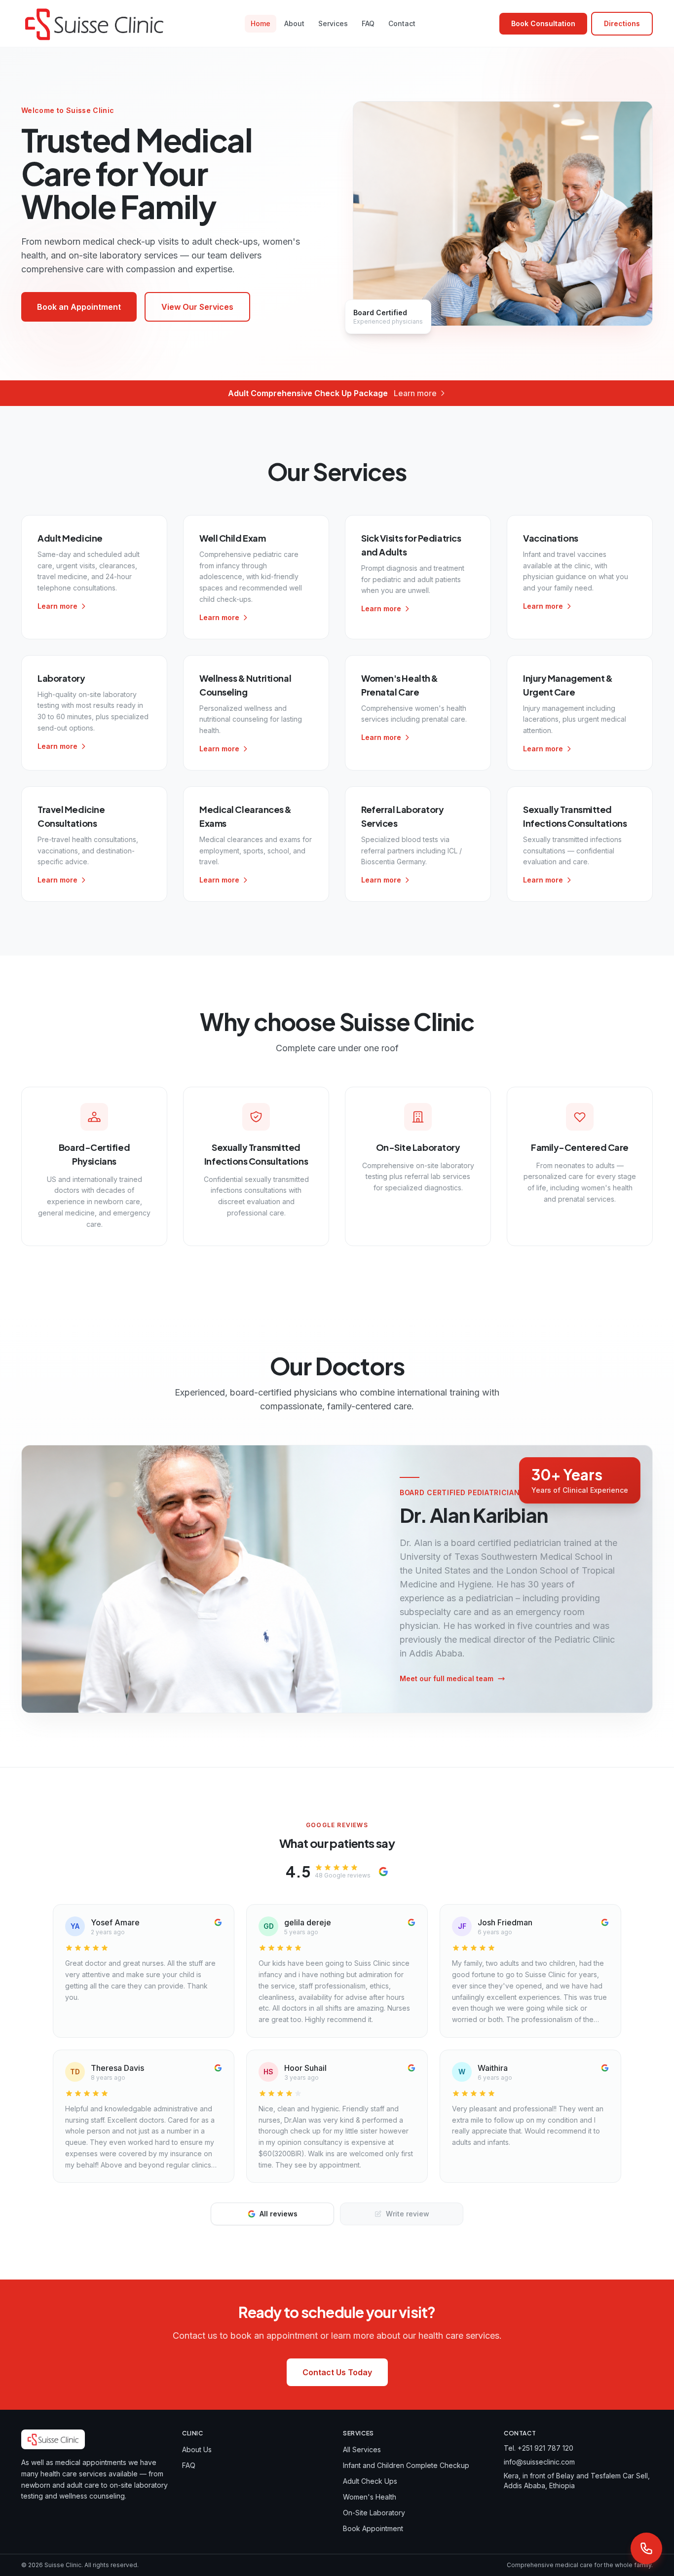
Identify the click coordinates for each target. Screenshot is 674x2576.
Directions (622, 23)
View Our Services (197, 307)
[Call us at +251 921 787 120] (646, 2548)
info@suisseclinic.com (539, 2462)
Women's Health (370, 2497)
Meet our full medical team (447, 1678)
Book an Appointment (79, 307)
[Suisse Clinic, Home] (94, 24)
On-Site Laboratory (374, 2513)
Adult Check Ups (370, 2481)
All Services (362, 2449)
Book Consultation (543, 23)
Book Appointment (373, 2528)
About (294, 23)
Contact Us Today (337, 2372)
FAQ (368, 23)
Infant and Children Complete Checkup (406, 2465)
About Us (197, 2449)
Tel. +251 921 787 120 (539, 2448)
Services (333, 23)
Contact (402, 23)
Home (261, 23)
